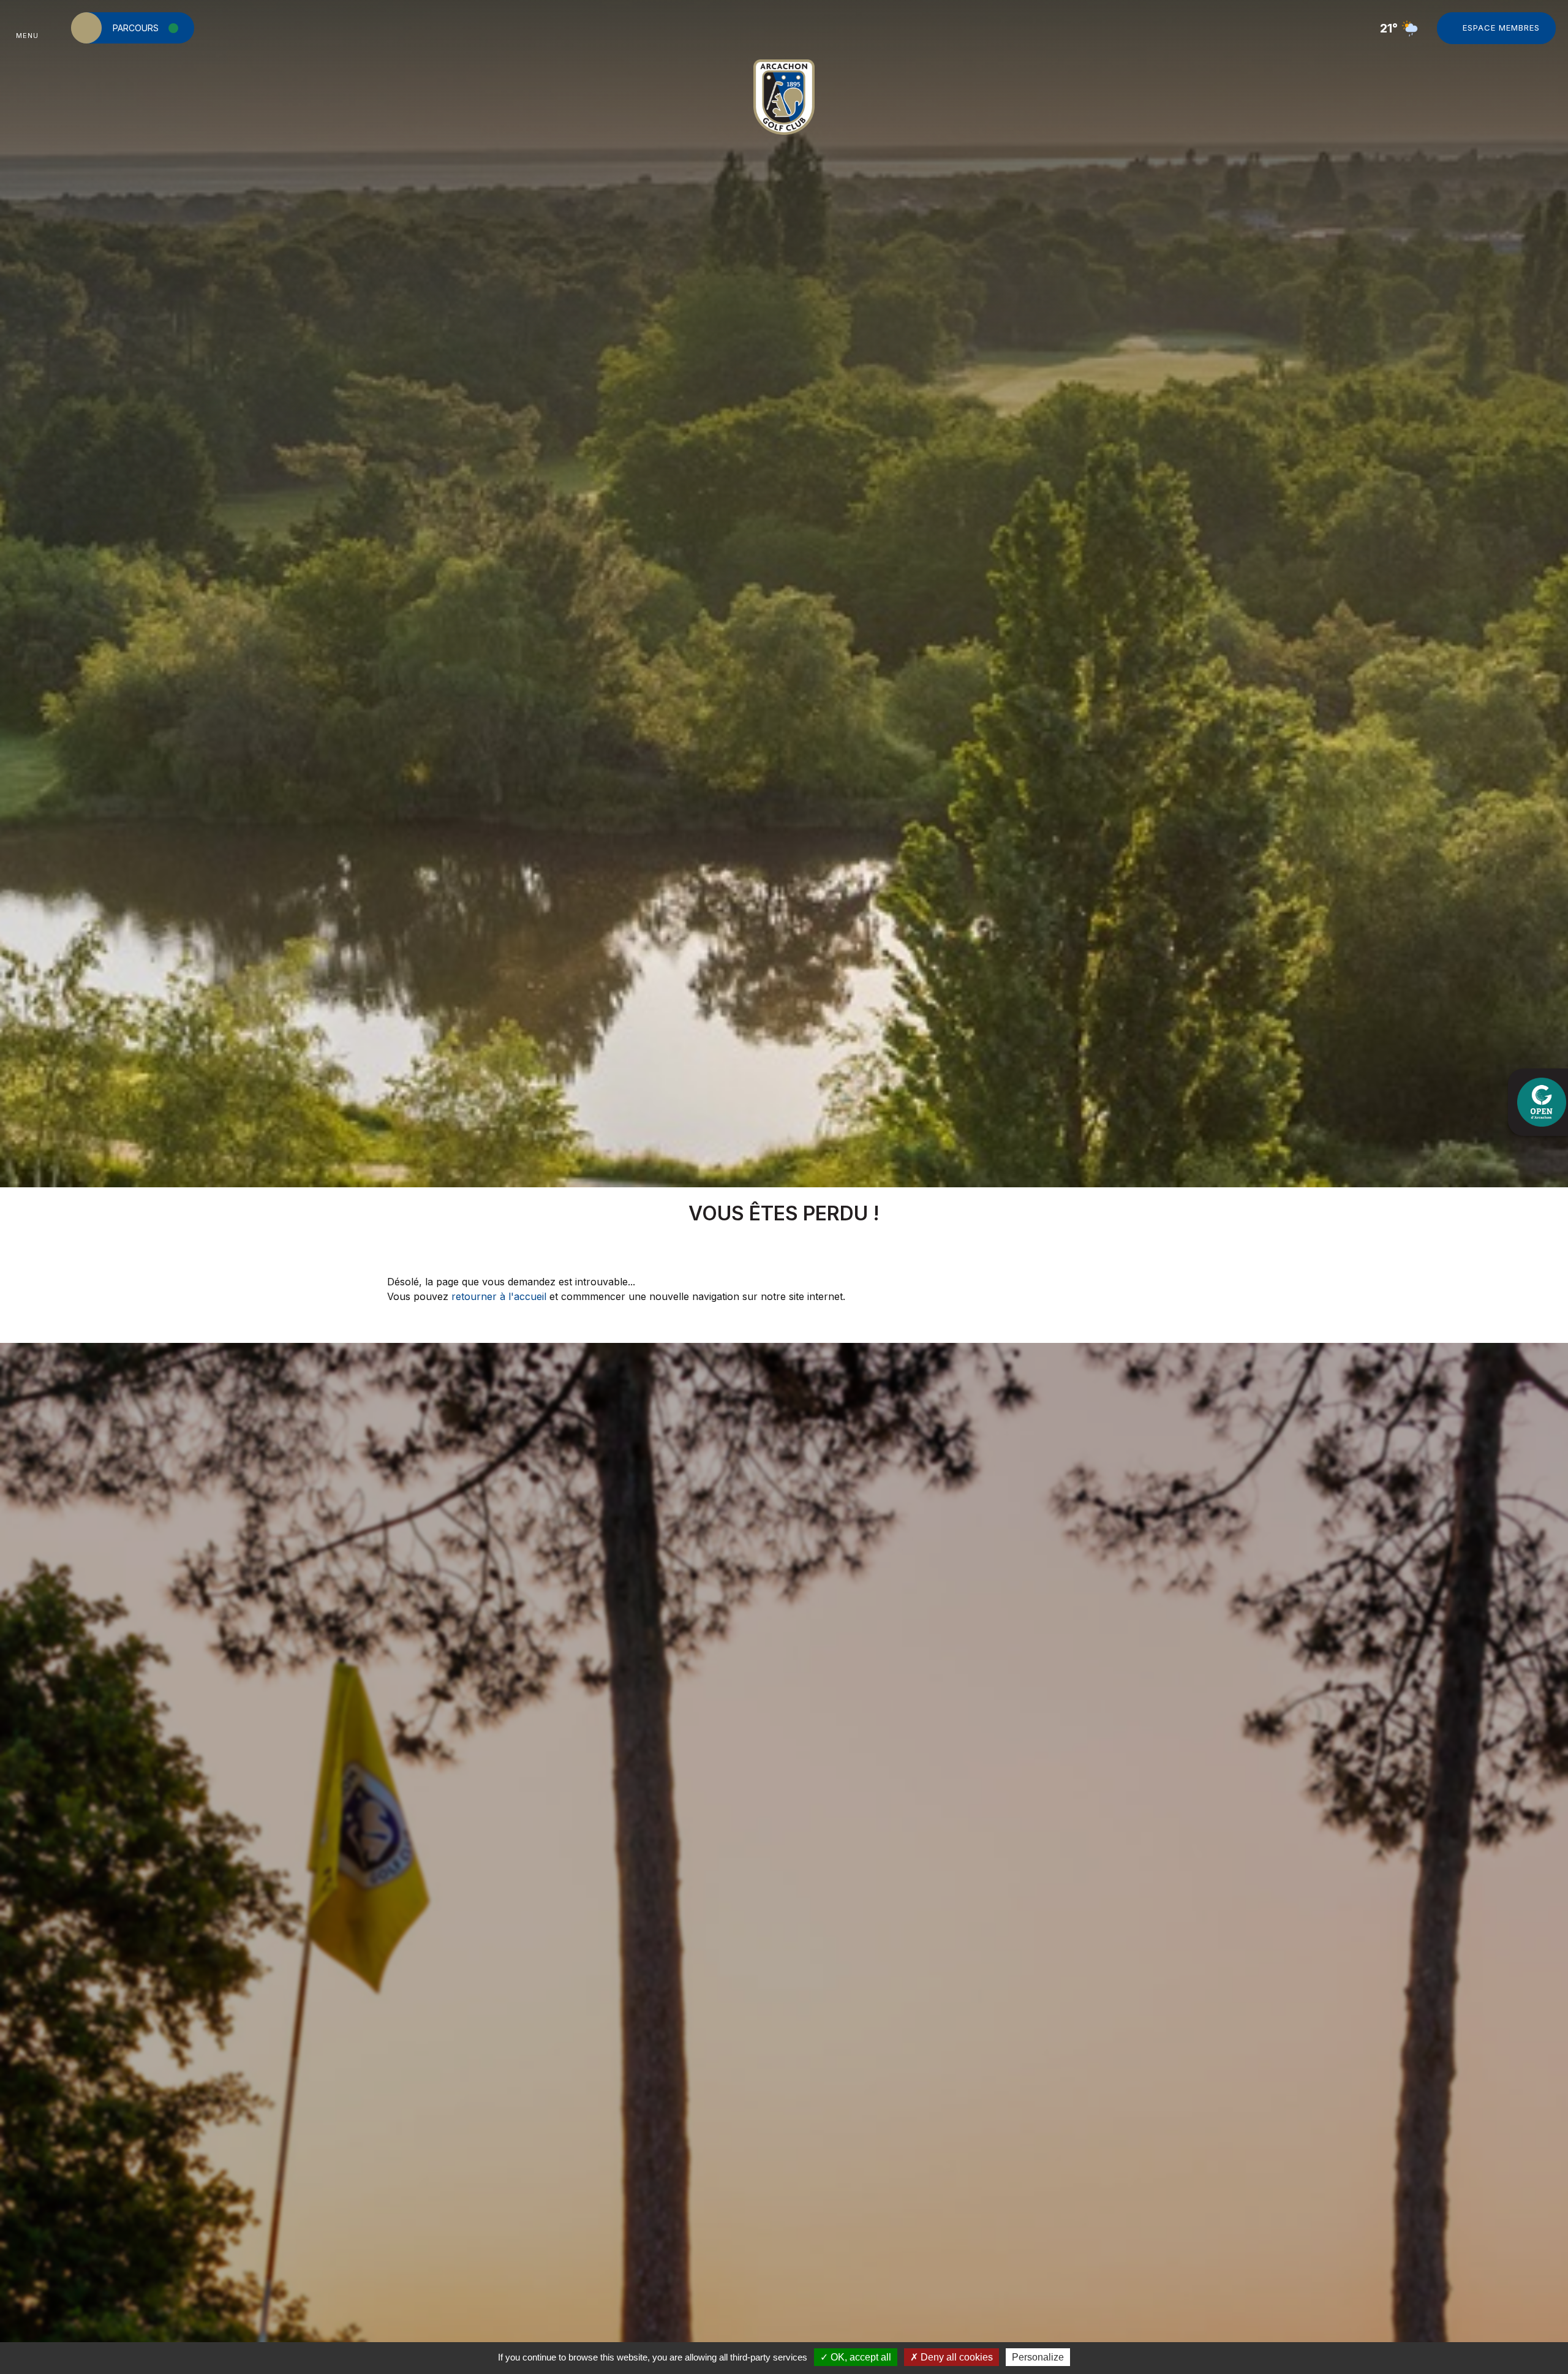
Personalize (1038, 2357)
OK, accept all (860, 2357)
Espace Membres (1501, 28)
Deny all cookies (956, 2357)
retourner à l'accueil (499, 1296)
